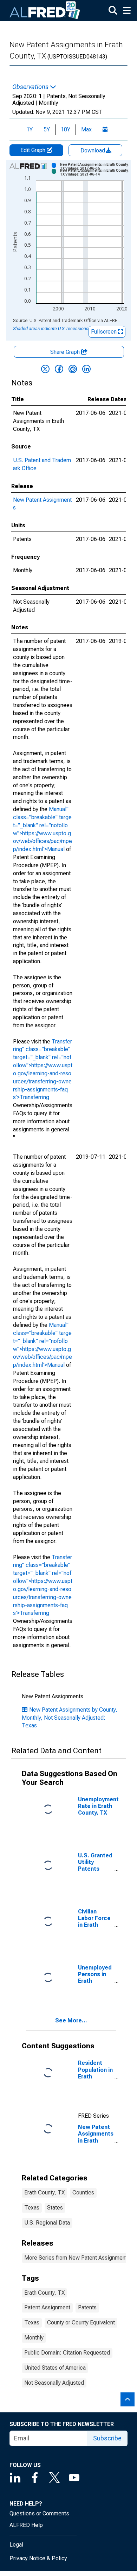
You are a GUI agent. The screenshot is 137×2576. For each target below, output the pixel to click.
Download (93, 150)
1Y (30, 129)
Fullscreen (105, 332)
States (55, 2208)
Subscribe (107, 2438)
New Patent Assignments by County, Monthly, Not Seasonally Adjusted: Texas (70, 1718)
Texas (32, 2208)
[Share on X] (45, 369)
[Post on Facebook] (59, 369)
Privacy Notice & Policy (38, 2558)
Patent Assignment (47, 2307)
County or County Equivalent (81, 2322)
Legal (16, 2545)
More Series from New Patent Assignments (77, 2258)
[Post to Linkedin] (86, 369)
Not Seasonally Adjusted (54, 2383)
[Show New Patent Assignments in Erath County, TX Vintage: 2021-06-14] (94, 172)
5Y (47, 129)
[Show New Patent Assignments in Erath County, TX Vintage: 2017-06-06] (94, 166)
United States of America (55, 2368)
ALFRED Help (26, 2525)
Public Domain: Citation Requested (67, 2353)
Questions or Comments (39, 2513)
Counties (83, 2193)
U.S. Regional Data (47, 2223)
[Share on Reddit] (73, 369)
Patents (87, 2307)
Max (86, 129)
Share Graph (66, 352)
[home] (45, 11)
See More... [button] (71, 2020)
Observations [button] (31, 87)
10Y (66, 129)
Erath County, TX (44, 2193)
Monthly (34, 2338)
